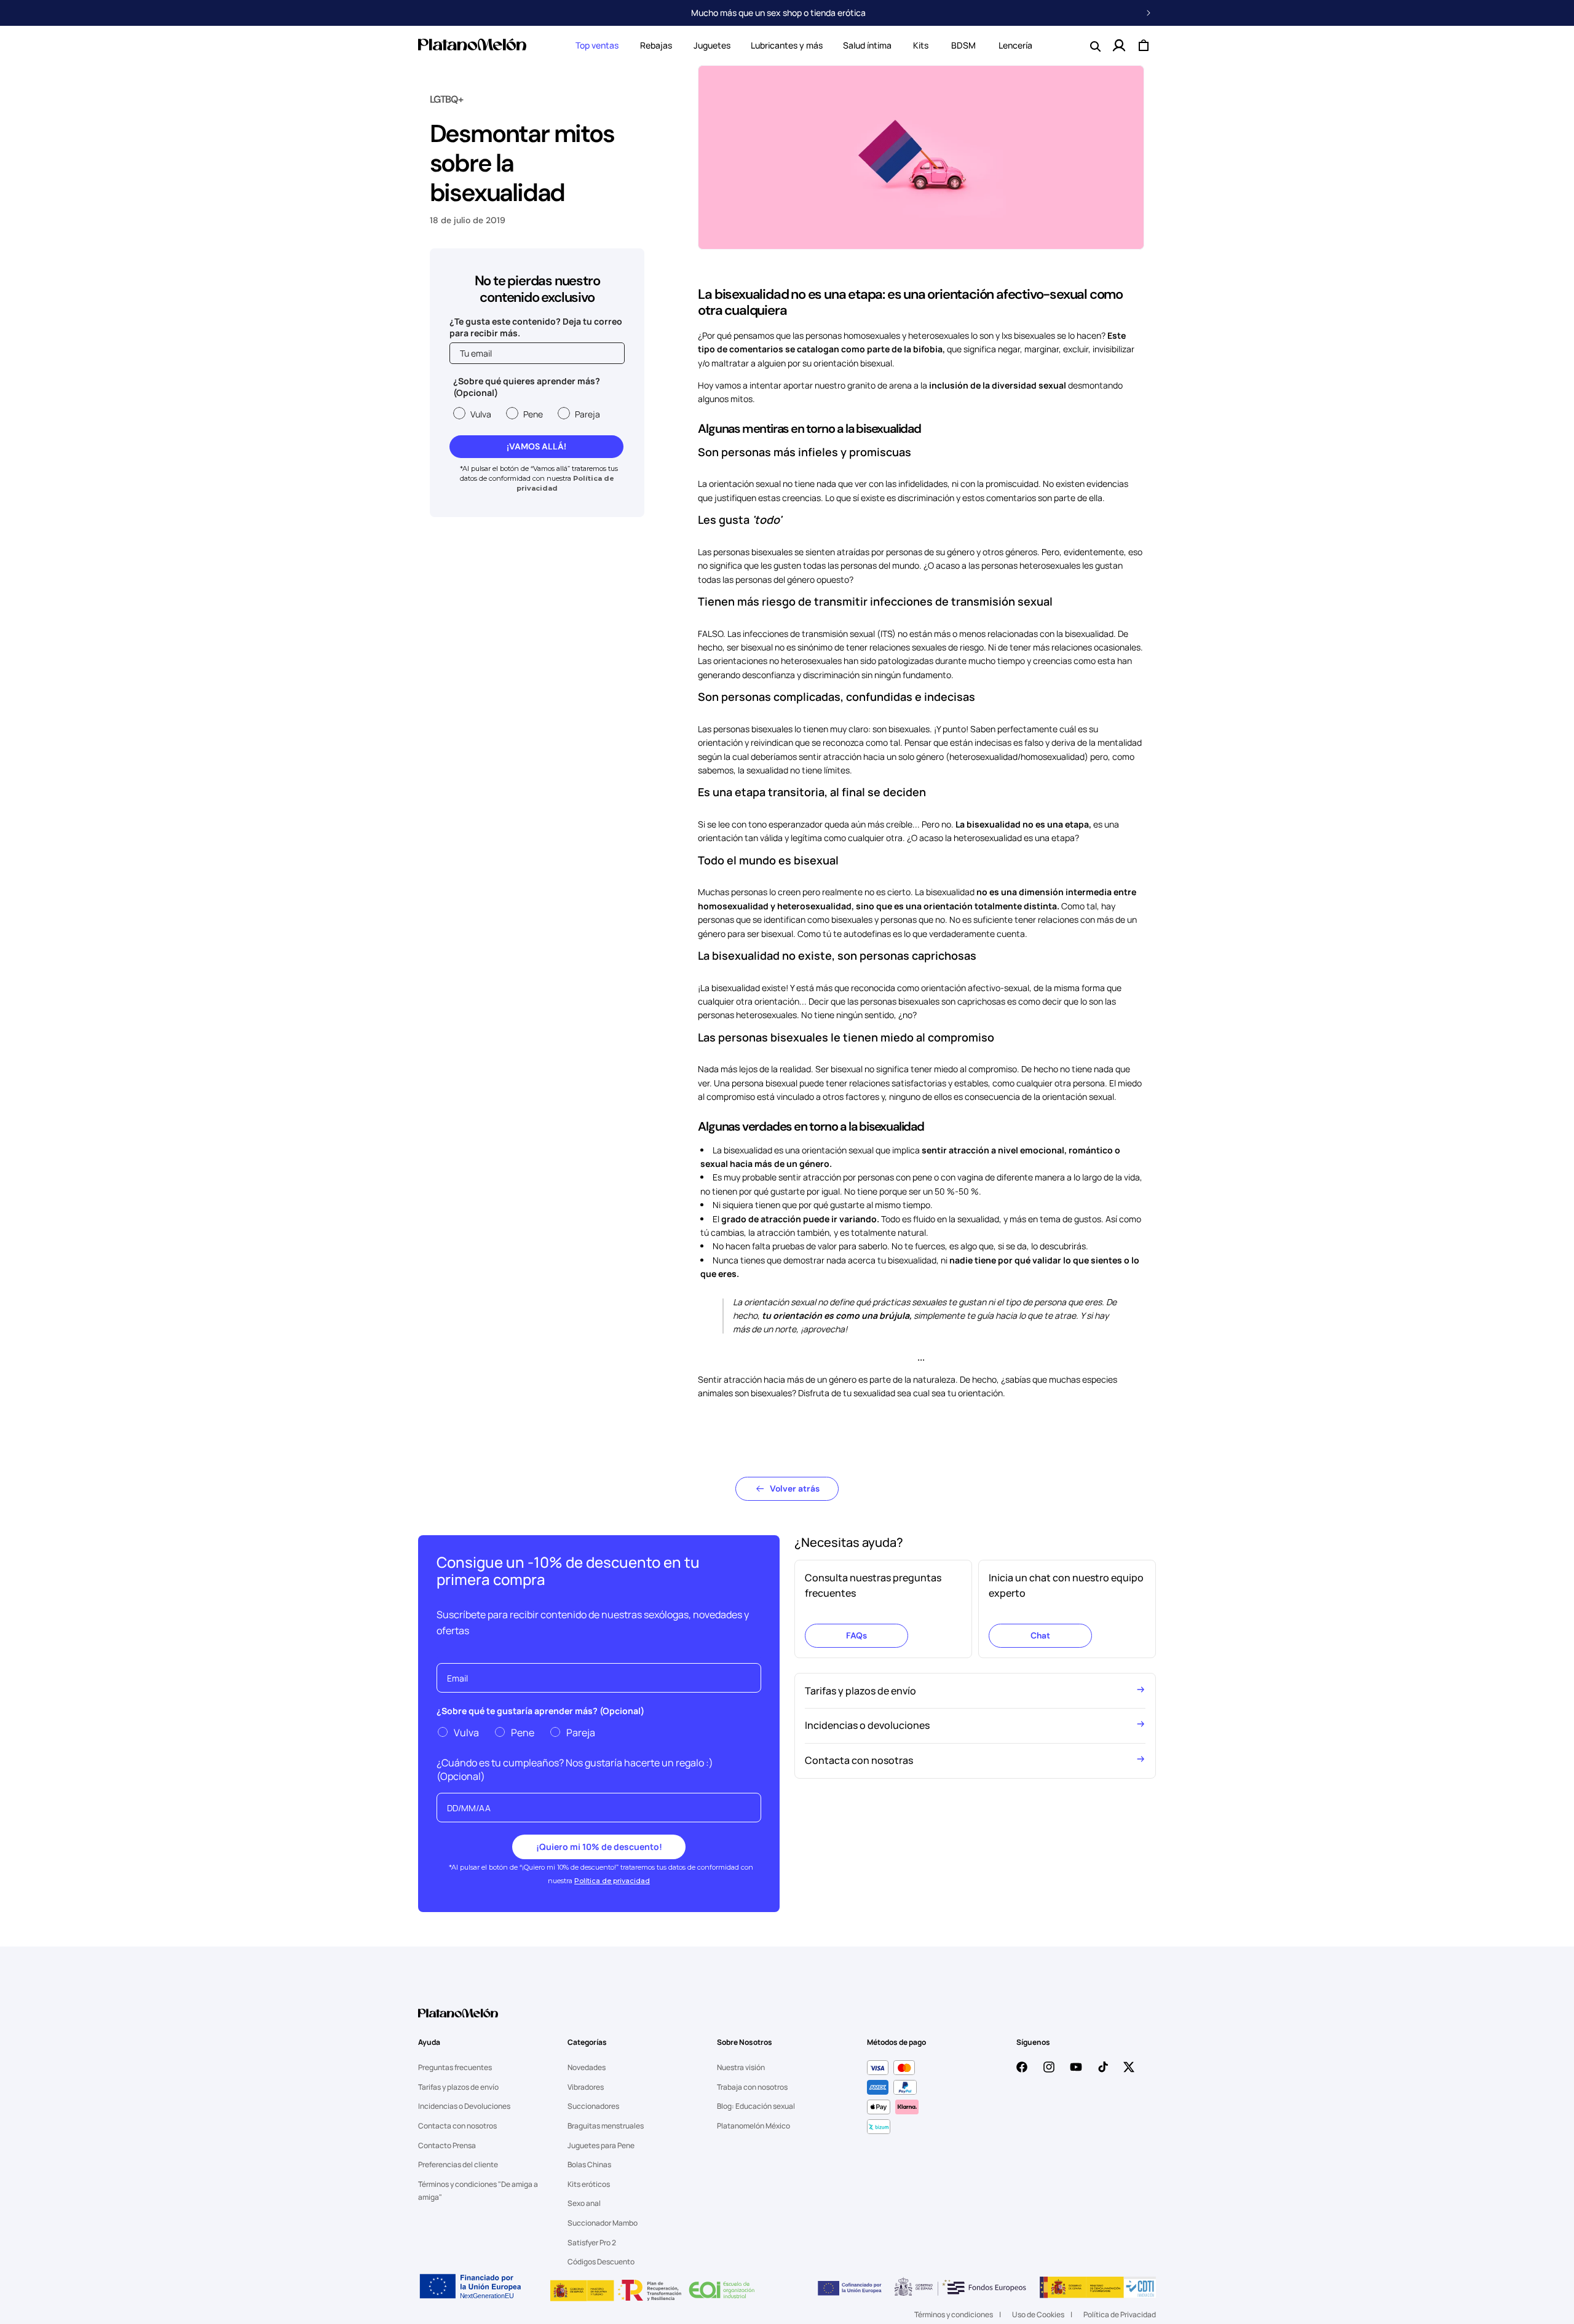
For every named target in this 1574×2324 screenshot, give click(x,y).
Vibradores (586, 2087)
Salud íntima (867, 45)
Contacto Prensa (447, 2145)
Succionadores (593, 2106)
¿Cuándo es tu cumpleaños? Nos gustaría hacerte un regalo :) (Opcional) (575, 1769)
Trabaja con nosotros (752, 2087)
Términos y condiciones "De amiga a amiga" (478, 2191)
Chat (1040, 1635)
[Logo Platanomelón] (458, 2021)
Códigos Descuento (601, 2262)
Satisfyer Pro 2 (592, 2243)
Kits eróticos (589, 2184)
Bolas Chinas (589, 2164)
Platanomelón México (753, 2126)
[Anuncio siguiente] (1149, 13)
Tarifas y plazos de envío (458, 2087)
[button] (597, 45)
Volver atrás (795, 1488)
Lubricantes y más (787, 45)
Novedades (587, 2067)
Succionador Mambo (603, 2223)
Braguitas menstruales (606, 2126)
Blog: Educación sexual (756, 2106)
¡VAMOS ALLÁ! (536, 446)
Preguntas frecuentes (455, 2067)
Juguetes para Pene (601, 2145)
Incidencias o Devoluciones (464, 2106)
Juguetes (712, 45)
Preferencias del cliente (458, 2164)
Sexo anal (584, 2203)
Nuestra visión (741, 2067)
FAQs (856, 1635)
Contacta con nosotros (457, 2126)
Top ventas (597, 45)
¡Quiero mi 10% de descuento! (599, 1847)
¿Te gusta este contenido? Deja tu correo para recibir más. (536, 327)
